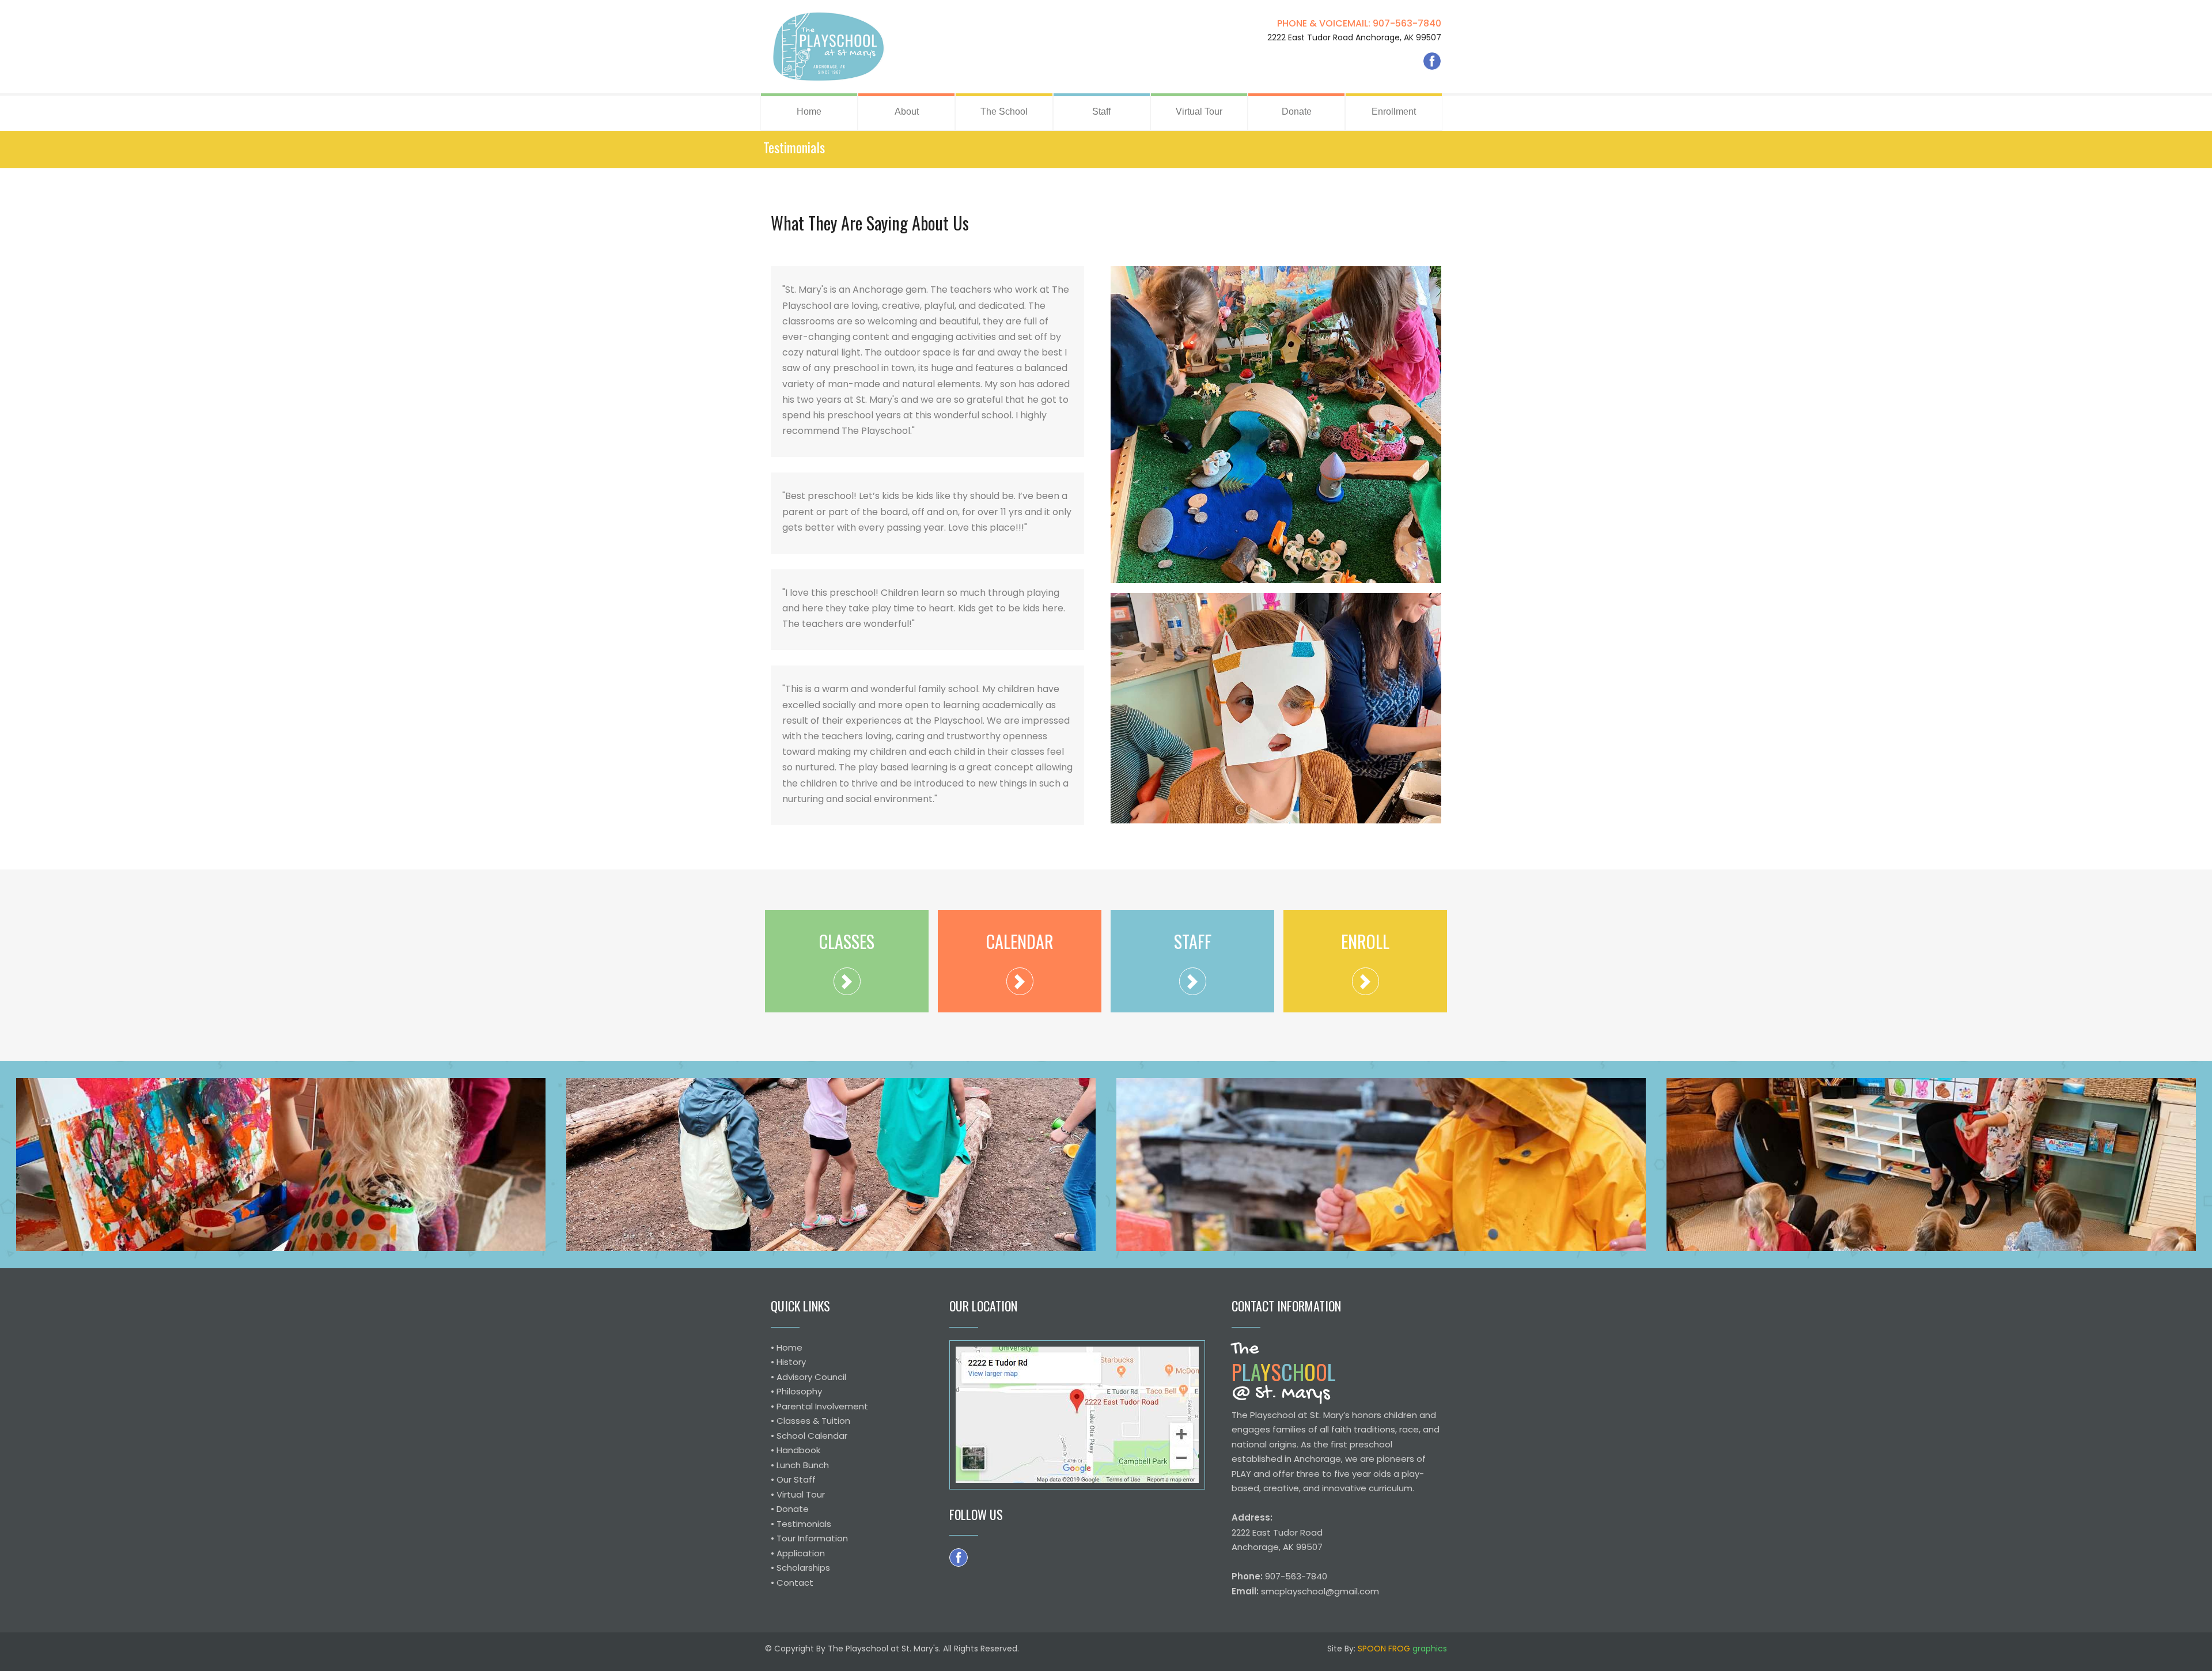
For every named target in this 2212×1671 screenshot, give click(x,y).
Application (801, 1553)
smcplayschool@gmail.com (1320, 1591)
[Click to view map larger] (1077, 1415)
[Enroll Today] (1366, 981)
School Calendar (812, 1436)
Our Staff (796, 1479)
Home (789, 1347)
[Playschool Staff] (1193, 981)
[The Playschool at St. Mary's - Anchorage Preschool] (828, 46)
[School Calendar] (1020, 981)
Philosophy (799, 1391)
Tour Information (812, 1538)
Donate (793, 1509)
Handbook (798, 1450)
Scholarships (803, 1568)
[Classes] (847, 981)
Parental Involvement (822, 1406)
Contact (795, 1583)
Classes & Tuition (813, 1421)
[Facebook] (1432, 61)
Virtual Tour (801, 1494)
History (791, 1362)
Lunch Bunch (803, 1465)
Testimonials (804, 1524)
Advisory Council (811, 1377)
